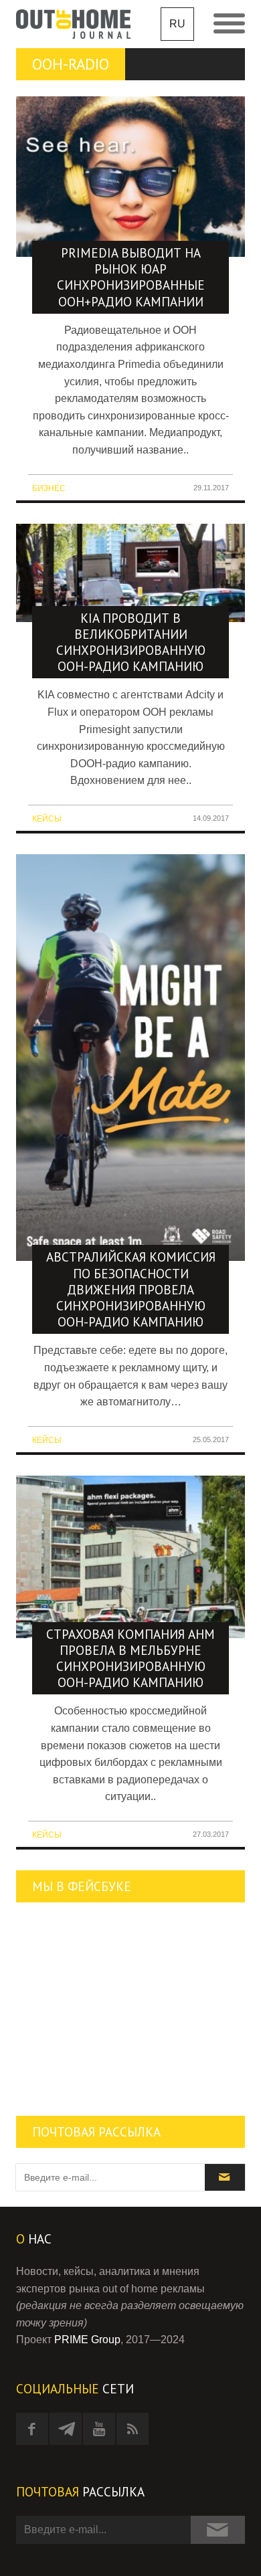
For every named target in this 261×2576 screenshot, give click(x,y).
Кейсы (47, 819)
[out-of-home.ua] (73, 24)
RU (177, 24)
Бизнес (49, 488)
